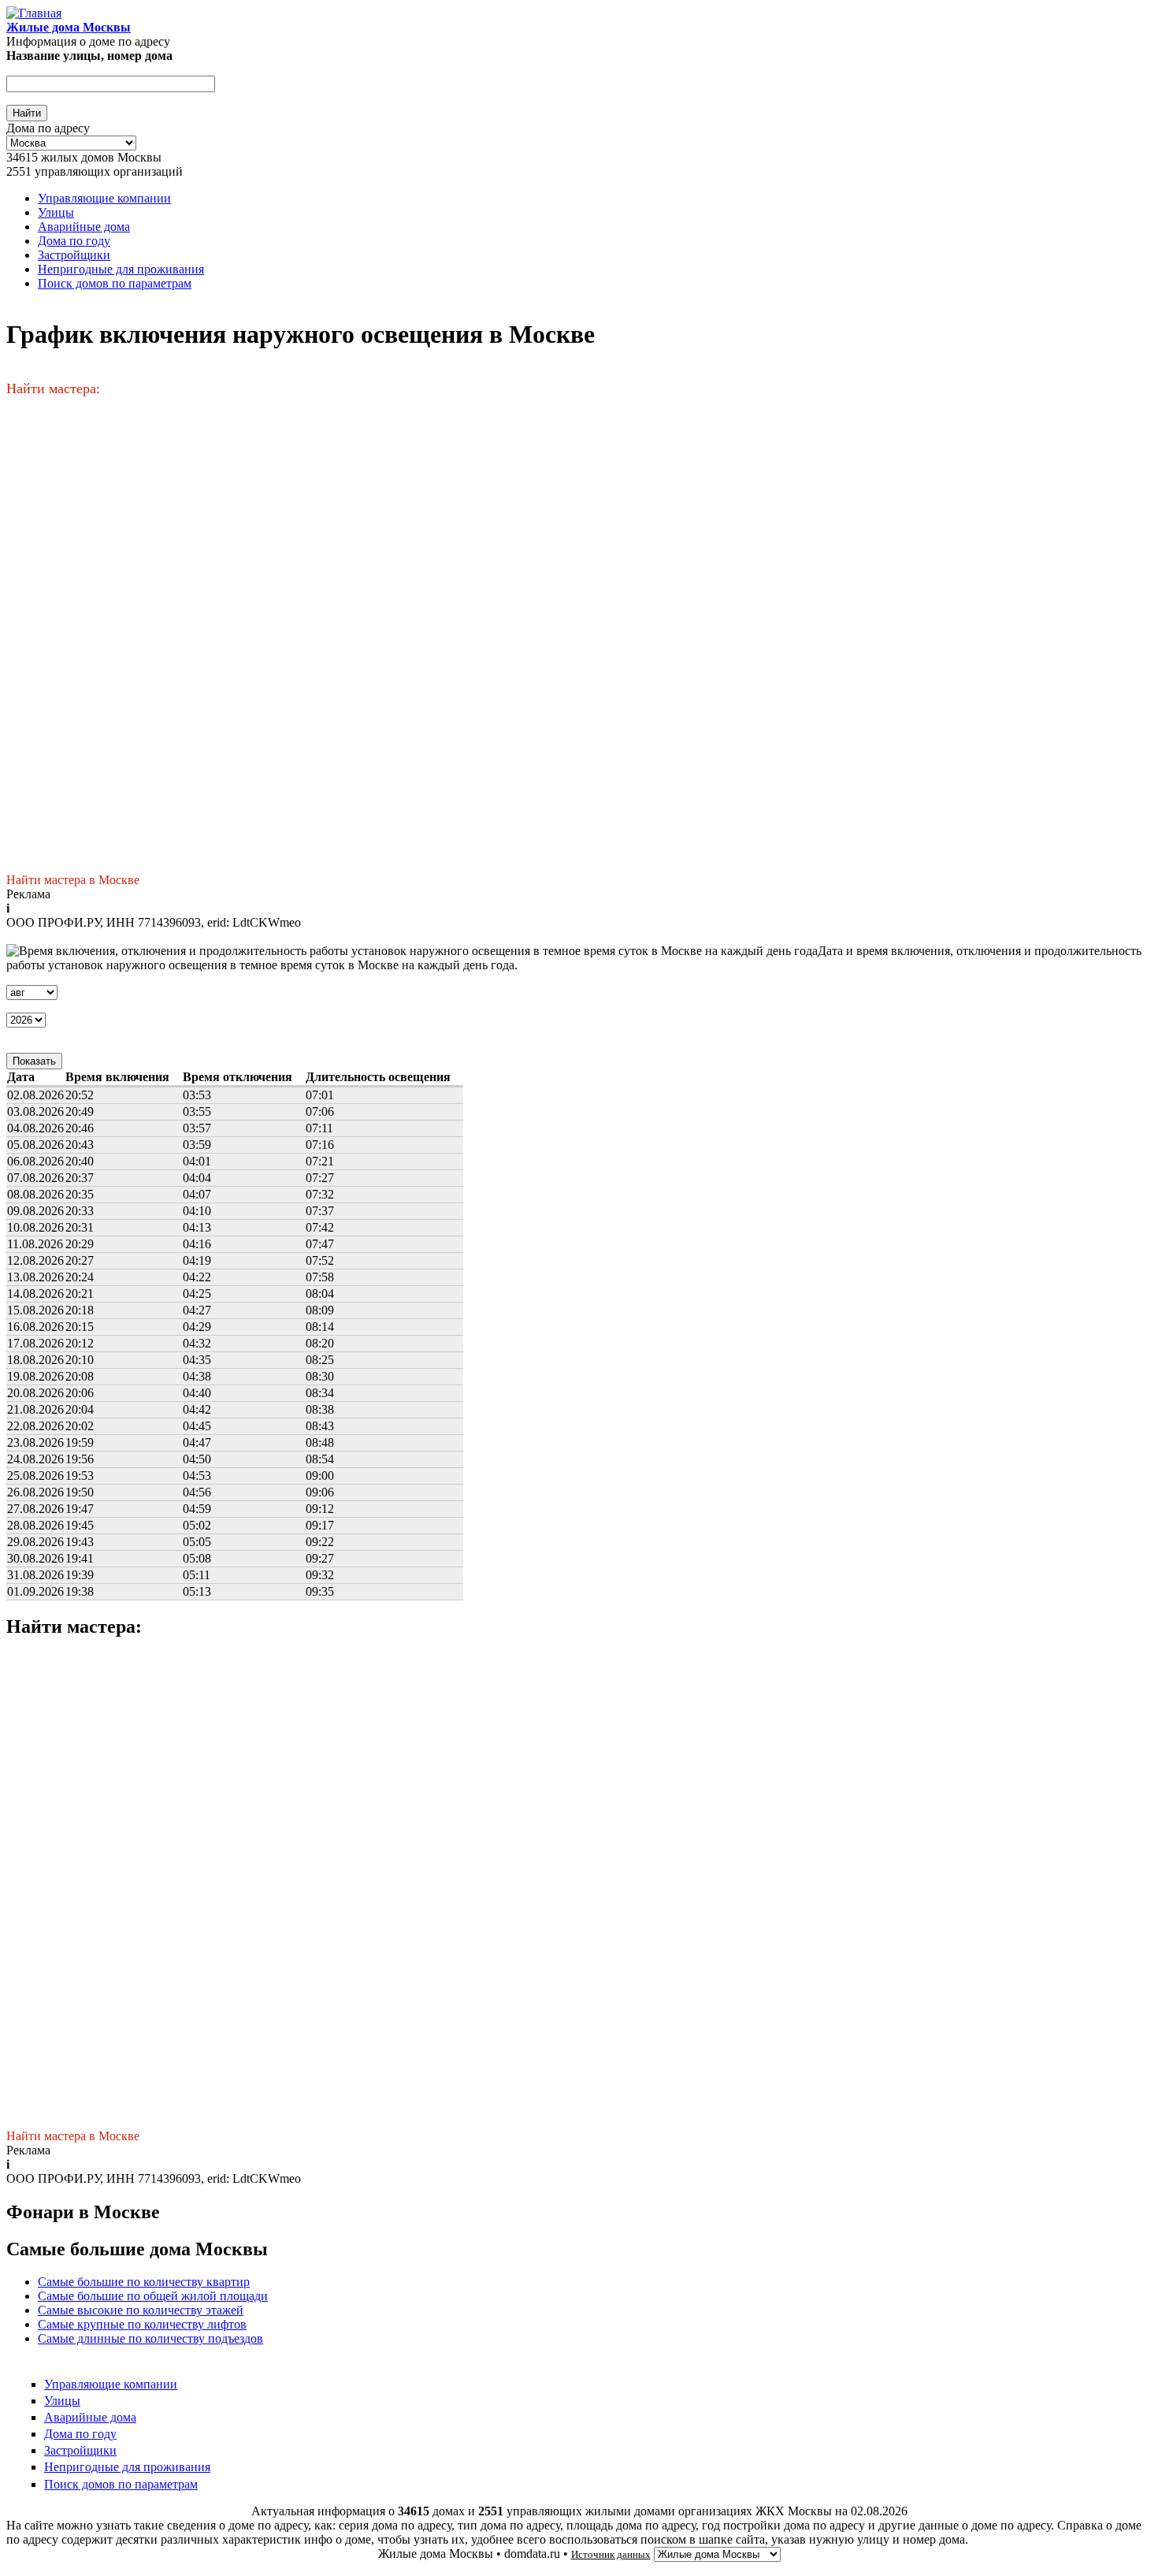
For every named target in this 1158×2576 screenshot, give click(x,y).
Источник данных (611, 2554)
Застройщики (74, 255)
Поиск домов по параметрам (115, 283)
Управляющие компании (104, 198)
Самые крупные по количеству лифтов (142, 2324)
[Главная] (34, 13)
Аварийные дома (84, 227)
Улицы (56, 212)
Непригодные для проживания (121, 269)
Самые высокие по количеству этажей (141, 2310)
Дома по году (74, 241)
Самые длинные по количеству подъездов (150, 2338)
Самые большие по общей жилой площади (153, 2296)
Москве (119, 880)
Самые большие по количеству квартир (144, 2282)
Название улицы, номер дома (89, 56)
